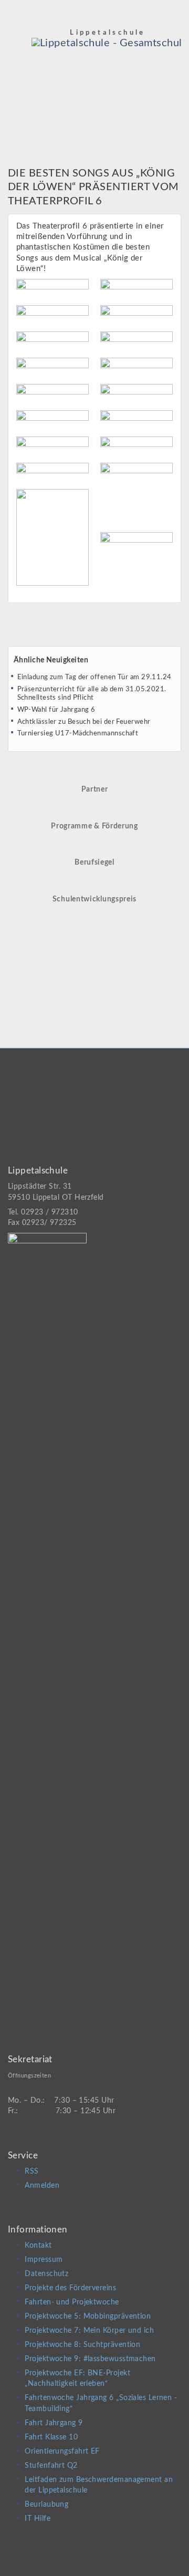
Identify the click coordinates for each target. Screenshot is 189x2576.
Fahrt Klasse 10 (51, 2437)
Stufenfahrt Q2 (51, 2466)
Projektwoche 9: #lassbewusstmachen (90, 2359)
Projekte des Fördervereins (70, 2288)
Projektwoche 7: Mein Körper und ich (89, 2331)
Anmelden (42, 2186)
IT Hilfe (38, 2519)
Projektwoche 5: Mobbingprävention (88, 2317)
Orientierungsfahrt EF (62, 2452)
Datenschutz (46, 2274)
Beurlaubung (46, 2505)
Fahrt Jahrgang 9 (54, 2423)
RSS (31, 2172)
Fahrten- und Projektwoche (72, 2302)
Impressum (44, 2260)
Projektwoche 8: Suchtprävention (82, 2345)
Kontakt (38, 2246)
